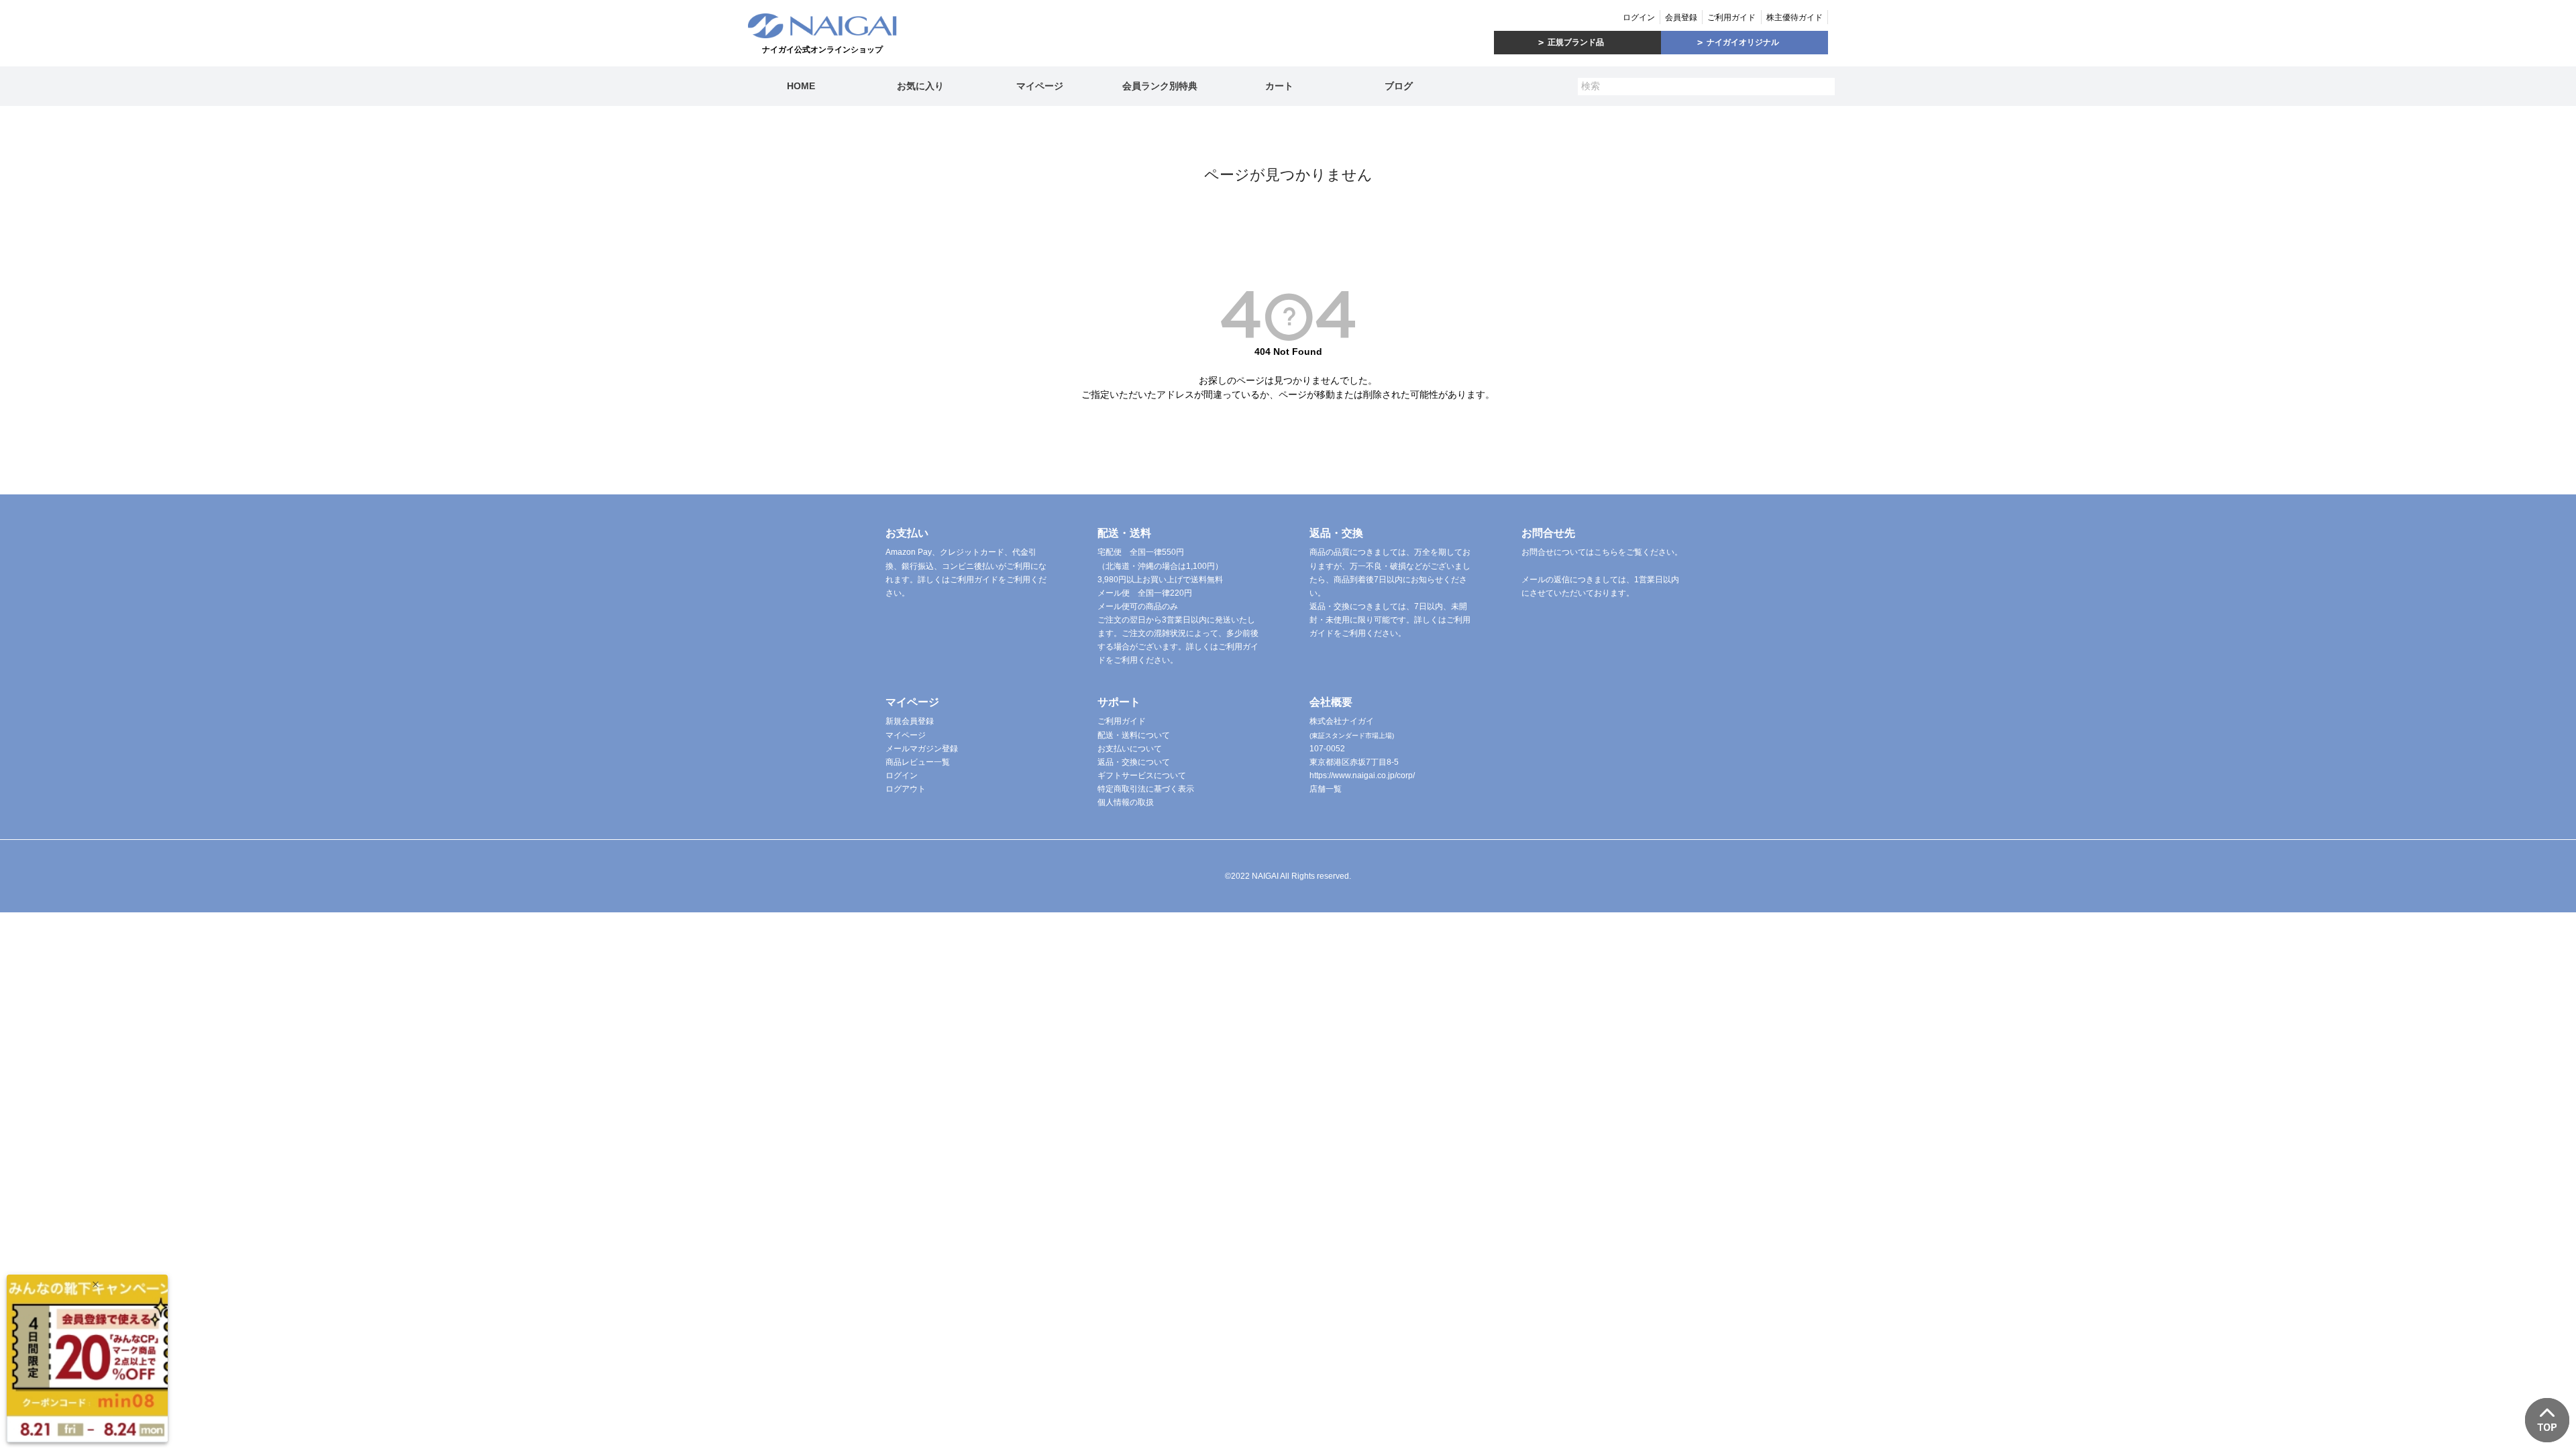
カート (1279, 86)
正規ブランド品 (1576, 42)
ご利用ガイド (1731, 17)
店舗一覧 (1326, 789)
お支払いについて (1130, 749)
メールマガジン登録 (922, 749)
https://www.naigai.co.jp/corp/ (1362, 775)
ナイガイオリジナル (1743, 42)
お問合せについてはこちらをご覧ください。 (1602, 552)
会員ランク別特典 (1160, 86)
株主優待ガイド (1794, 17)
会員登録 (1681, 17)
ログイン (1639, 17)
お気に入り (920, 86)
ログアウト (906, 789)
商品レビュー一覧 (918, 762)
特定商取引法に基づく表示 (1146, 789)
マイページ (1040, 86)
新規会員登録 (910, 721)
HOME (801, 86)
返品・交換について (1134, 762)
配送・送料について (1134, 735)
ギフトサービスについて (1142, 775)
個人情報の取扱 (1126, 802)
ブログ (1399, 86)
